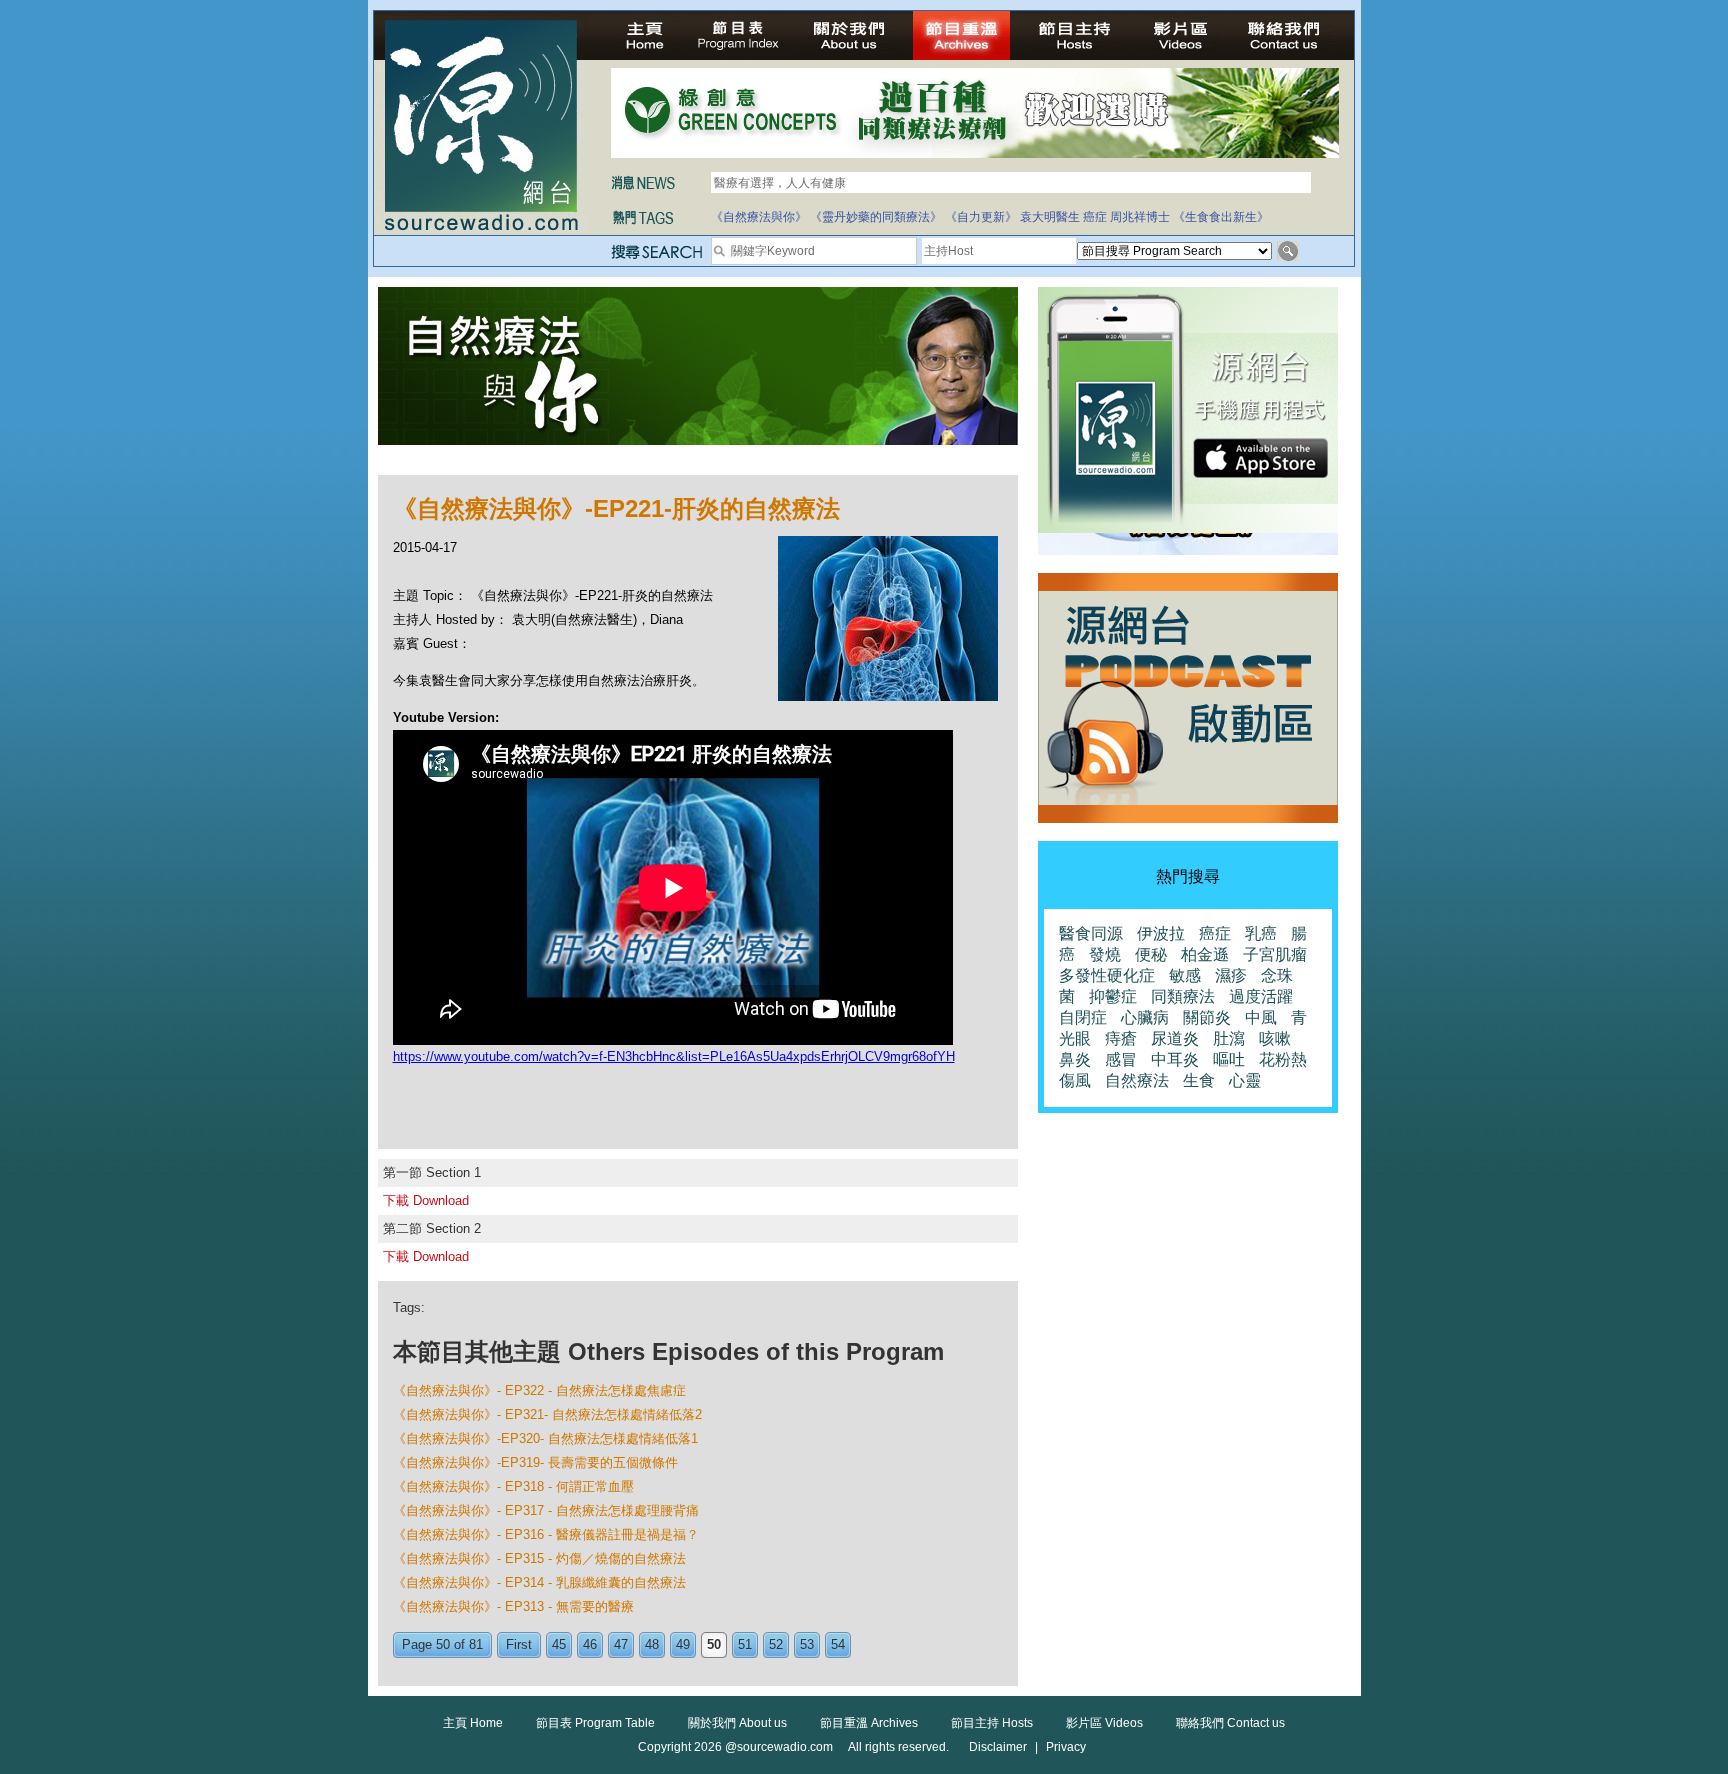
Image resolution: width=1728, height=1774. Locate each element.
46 (590, 1644)
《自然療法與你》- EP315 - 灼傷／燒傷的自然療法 (539, 1558)
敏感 (1185, 975)
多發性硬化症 (1107, 975)
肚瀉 (1229, 1038)
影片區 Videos (1104, 1723)
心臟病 (1145, 1017)
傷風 (1075, 1080)
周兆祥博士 (1140, 217)
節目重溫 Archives (869, 1723)
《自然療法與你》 (759, 217)
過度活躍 (1261, 996)
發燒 (1105, 954)
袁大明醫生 (1050, 217)
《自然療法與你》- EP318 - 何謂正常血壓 (513, 1486)
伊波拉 (1161, 933)
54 (838, 1644)
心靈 (1245, 1080)
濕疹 (1231, 975)
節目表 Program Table (595, 1723)
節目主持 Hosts (992, 1723)
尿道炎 (1175, 1038)
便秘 (1151, 954)
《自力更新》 (981, 217)
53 (807, 1644)
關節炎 (1207, 1017)
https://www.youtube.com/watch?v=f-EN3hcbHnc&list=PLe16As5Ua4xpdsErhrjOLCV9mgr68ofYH (674, 1056)
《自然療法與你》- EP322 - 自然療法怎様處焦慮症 (539, 1390)
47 (621, 1644)
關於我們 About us (737, 1723)
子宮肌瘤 (1275, 954)
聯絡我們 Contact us (1230, 1723)
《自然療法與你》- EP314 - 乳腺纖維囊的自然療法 (539, 1582)
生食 (1199, 1080)
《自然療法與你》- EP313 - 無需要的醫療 (513, 1606)
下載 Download (426, 1200)
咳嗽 (1275, 1038)
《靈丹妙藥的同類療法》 (876, 217)
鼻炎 (1075, 1059)
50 (714, 1644)
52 (776, 1644)
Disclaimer (998, 1747)
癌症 (1095, 217)
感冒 (1121, 1059)
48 (652, 1644)
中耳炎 (1175, 1059)
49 (683, 1644)
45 (559, 1644)
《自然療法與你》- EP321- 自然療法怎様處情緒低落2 (547, 1414)
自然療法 (1137, 1080)
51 (745, 1644)
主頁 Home (473, 1723)
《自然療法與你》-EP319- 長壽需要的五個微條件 (535, 1462)
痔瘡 (1121, 1038)
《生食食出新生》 (1221, 217)
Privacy (1066, 1747)
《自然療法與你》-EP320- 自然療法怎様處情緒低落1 (545, 1438)
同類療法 (1183, 996)
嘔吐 (1229, 1059)
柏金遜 (1205, 954)
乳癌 (1261, 933)
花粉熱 (1283, 1059)
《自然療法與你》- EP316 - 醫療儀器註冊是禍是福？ (546, 1534)
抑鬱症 (1113, 996)
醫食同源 (1091, 933)
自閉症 (1083, 1017)
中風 (1261, 1017)
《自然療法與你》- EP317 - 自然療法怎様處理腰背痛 (546, 1510)
